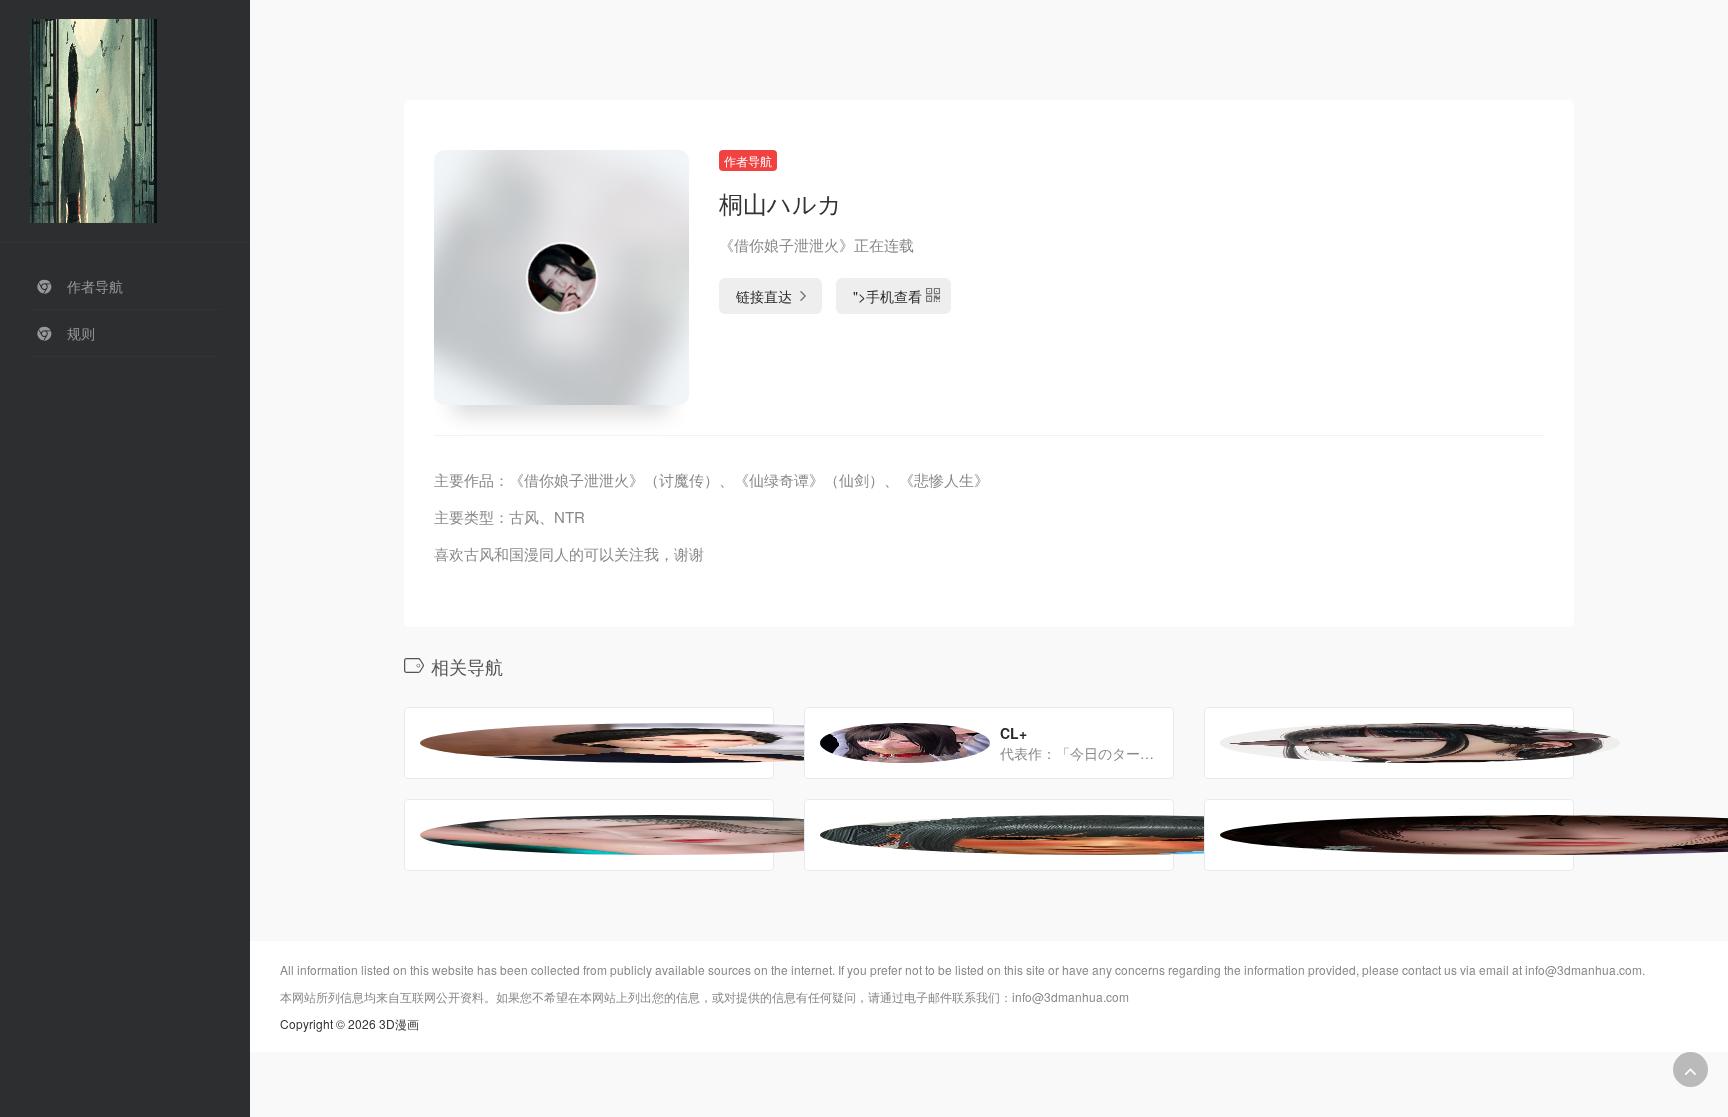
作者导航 (748, 160)
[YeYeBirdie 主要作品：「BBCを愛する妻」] (1389, 743)
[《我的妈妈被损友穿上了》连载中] (589, 743)
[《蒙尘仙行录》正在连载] (589, 835)
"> (887, 296)
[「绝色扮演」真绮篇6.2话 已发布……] (989, 835)
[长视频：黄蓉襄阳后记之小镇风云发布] (1389, 835)
